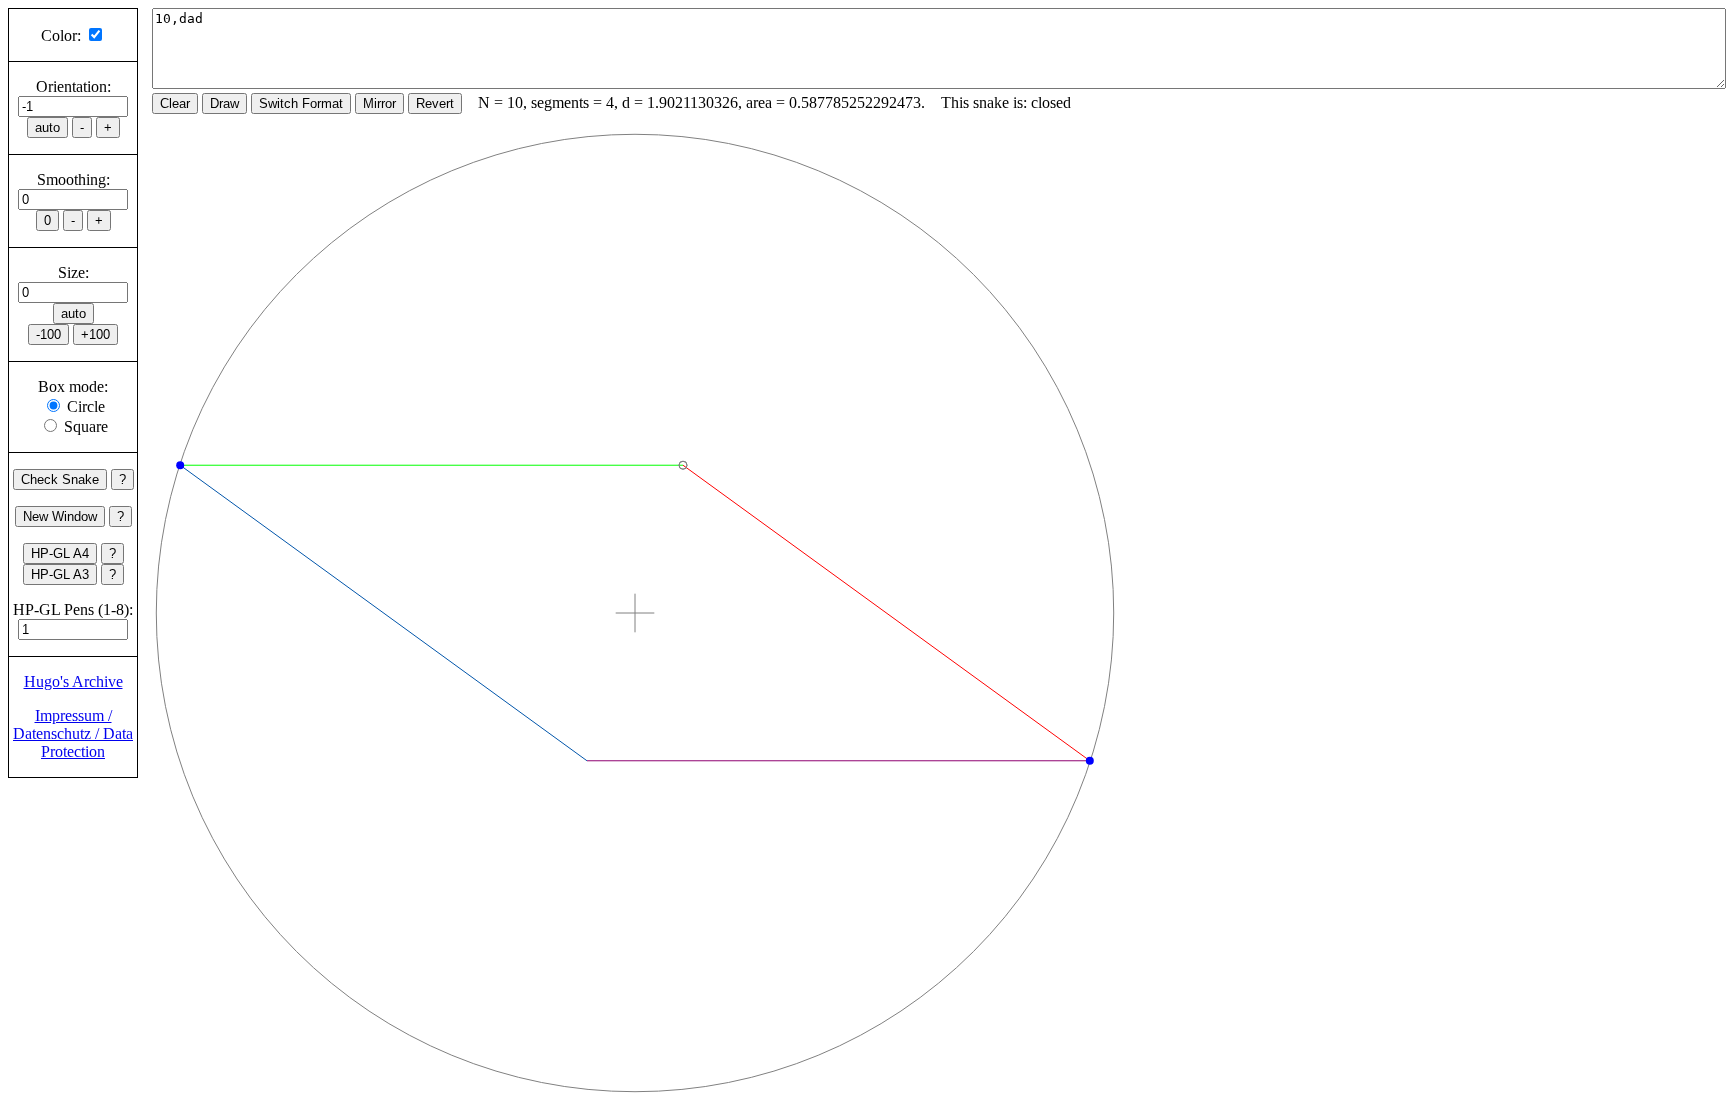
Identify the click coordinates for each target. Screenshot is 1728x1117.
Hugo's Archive (73, 681)
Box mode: (73, 386)
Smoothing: (73, 179)
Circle (86, 406)
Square (86, 426)
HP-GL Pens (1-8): (73, 609)
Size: (73, 272)
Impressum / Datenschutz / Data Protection (73, 733)
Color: (61, 35)
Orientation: (73, 86)
